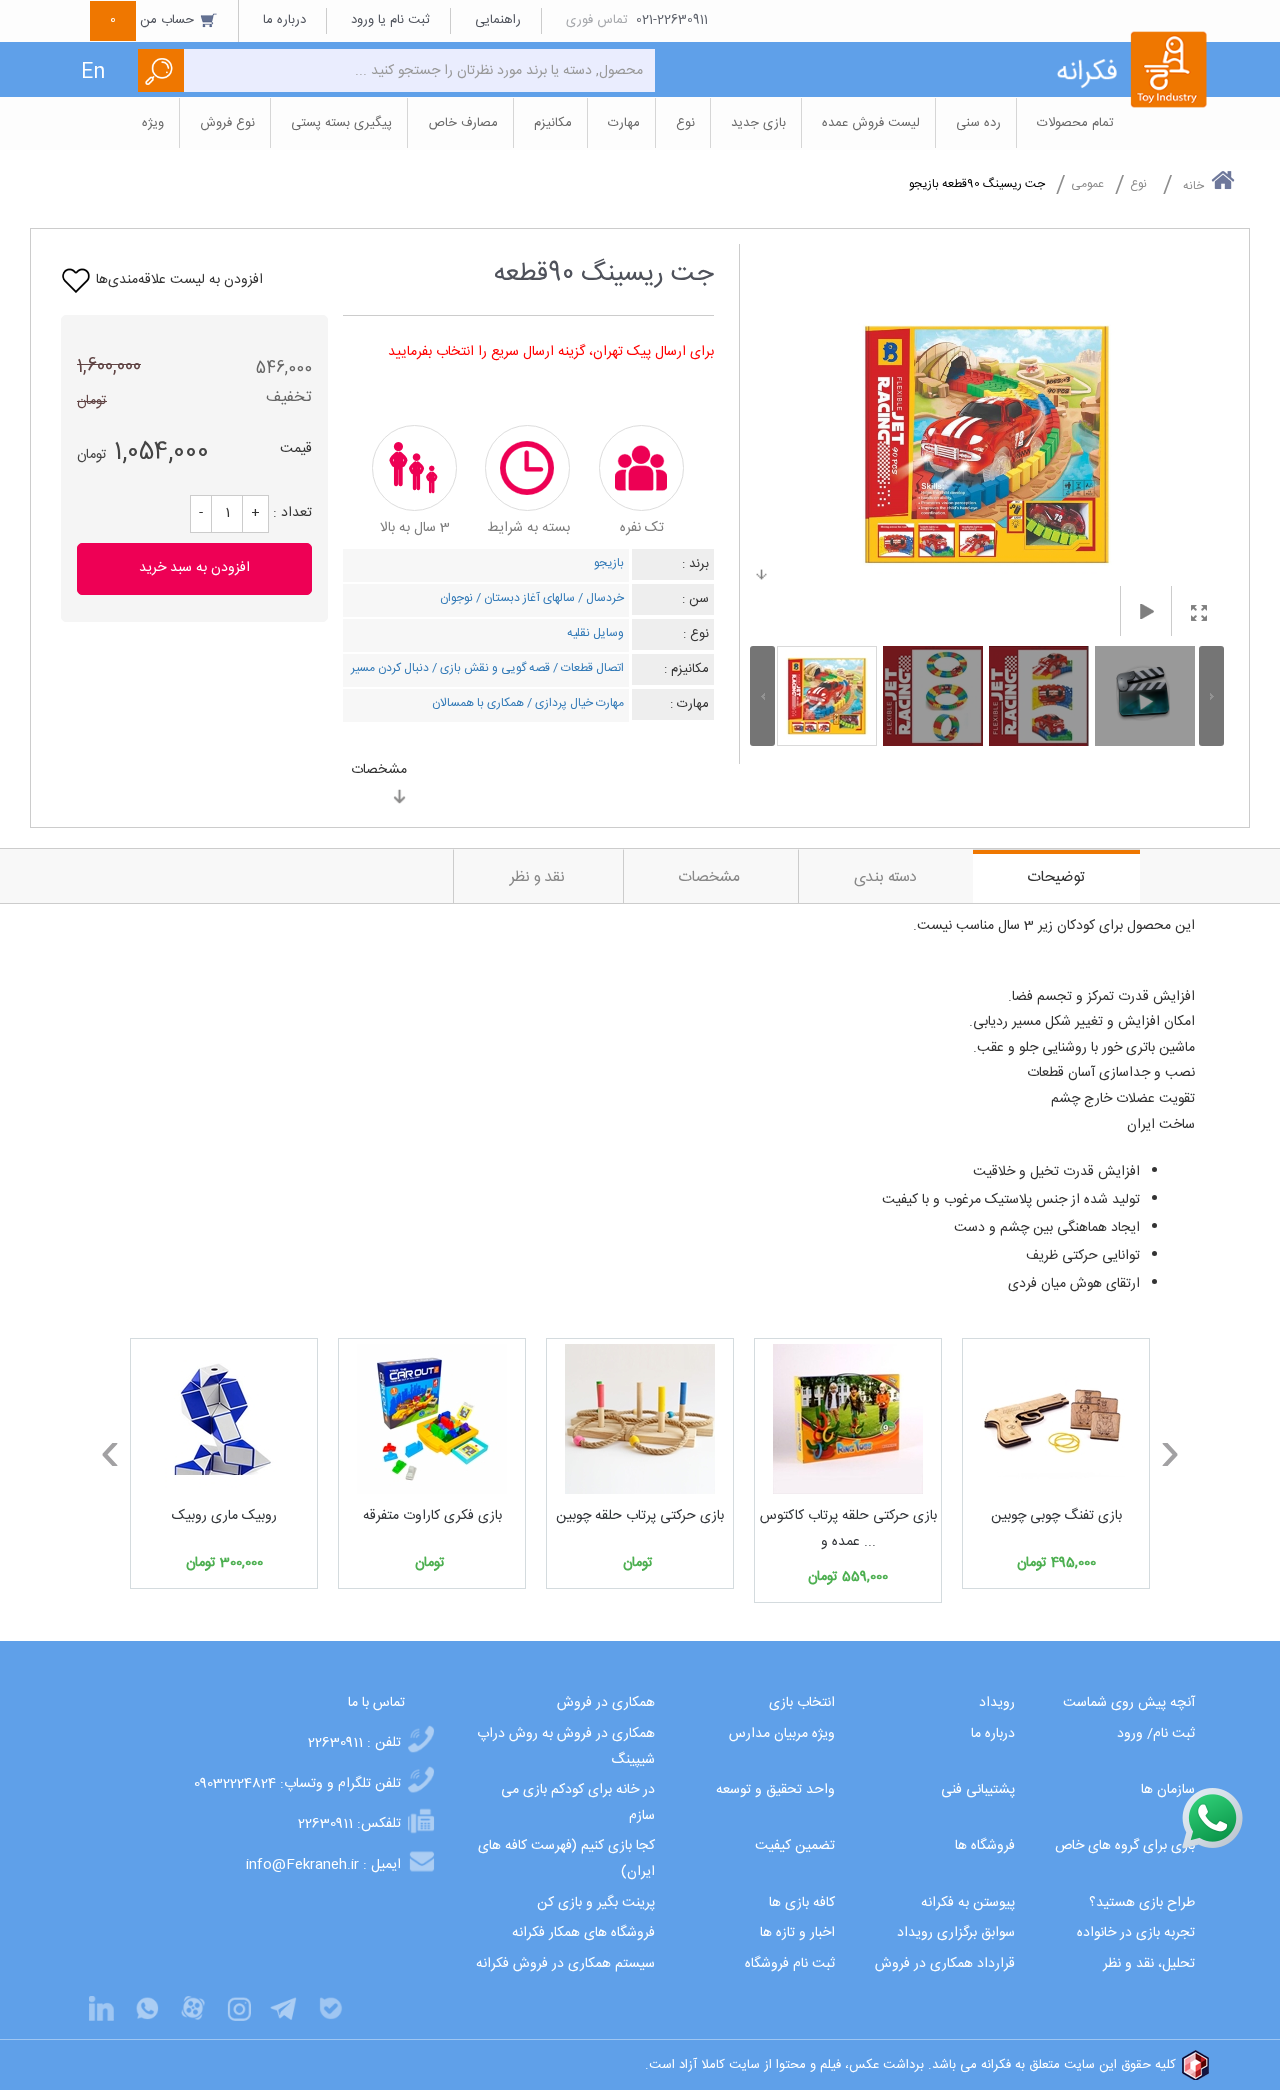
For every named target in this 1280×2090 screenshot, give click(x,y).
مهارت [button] (624, 123)
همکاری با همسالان (478, 703)
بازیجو (609, 563)
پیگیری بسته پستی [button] (341, 123)
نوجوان (456, 598)
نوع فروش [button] (227, 123)
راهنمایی (498, 20)
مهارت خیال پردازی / (574, 703)
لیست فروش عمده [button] (871, 123)
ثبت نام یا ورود (390, 20)
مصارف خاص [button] (463, 123)
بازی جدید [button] (758, 123)
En (93, 72)
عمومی (1087, 184)
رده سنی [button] (978, 123)
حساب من (154, 20)
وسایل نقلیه (595, 633)
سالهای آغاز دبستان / (524, 598)
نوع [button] (685, 123)
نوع (1138, 184)
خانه (1193, 186)
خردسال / (599, 598)
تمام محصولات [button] (1075, 123)
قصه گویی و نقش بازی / (489, 668)
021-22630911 (672, 20)
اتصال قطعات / (587, 668)
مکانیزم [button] (553, 123)
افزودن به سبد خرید (194, 568)
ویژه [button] (153, 123)
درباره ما (284, 20)
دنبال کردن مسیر (390, 668)
